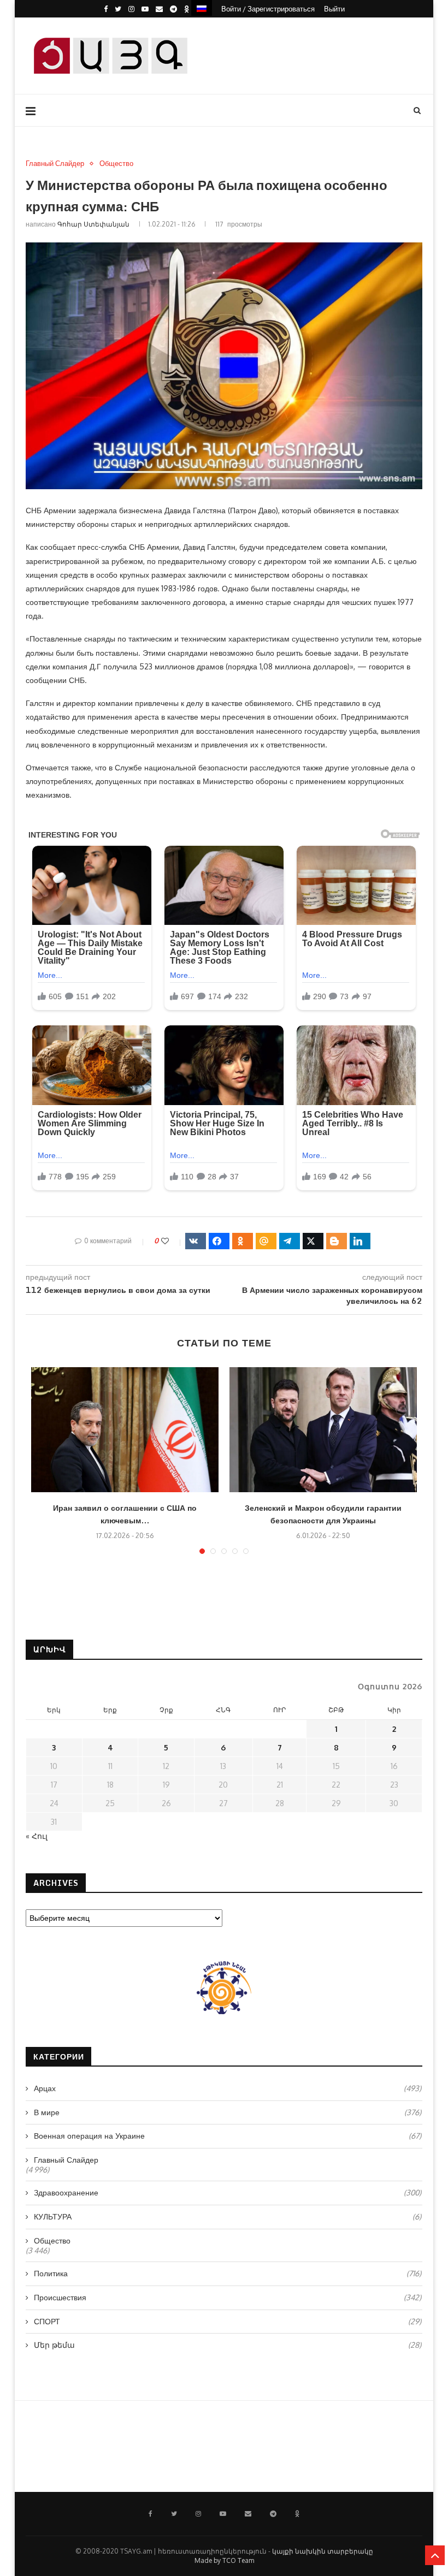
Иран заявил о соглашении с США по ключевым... (125, 1514)
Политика (228, 2273)
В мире (228, 2112)
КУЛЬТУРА (228, 2216)
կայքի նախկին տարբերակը (323, 2551)
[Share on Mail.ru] (266, 1241)
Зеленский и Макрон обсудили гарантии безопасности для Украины (323, 1514)
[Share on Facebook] (219, 1241)
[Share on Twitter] (313, 1241)
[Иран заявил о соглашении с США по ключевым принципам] (125, 1430)
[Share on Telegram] (290, 1241)
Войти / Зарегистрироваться (268, 9)
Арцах (228, 2088)
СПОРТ (228, 2321)
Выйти (334, 9)
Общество (116, 164)
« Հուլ (37, 1836)
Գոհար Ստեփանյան (93, 224)
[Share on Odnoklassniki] (243, 1241)
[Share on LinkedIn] (360, 1241)
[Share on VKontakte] (196, 1241)
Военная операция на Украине (228, 2136)
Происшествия (228, 2297)
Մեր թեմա (228, 2345)
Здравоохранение (228, 2192)
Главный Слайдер (55, 164)
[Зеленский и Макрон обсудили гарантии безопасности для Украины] (323, 1430)
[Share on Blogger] (337, 1241)
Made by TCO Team (224, 2560)
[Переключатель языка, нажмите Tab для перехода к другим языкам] (202, 8)
